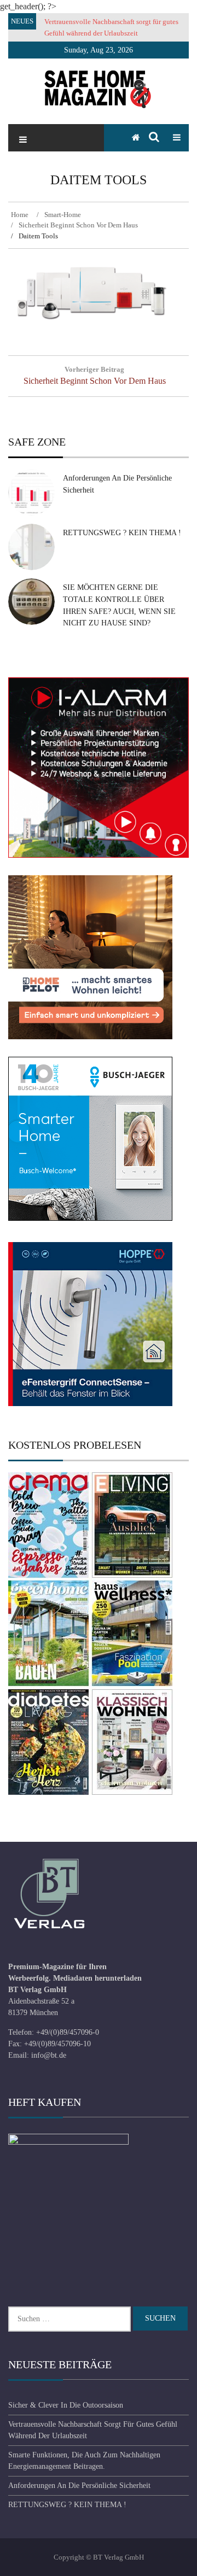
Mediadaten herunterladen (97, 1978)
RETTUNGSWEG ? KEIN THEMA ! (122, 533)
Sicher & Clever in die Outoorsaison (66, 2405)
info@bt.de (49, 2055)
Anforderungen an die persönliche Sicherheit (79, 2486)
